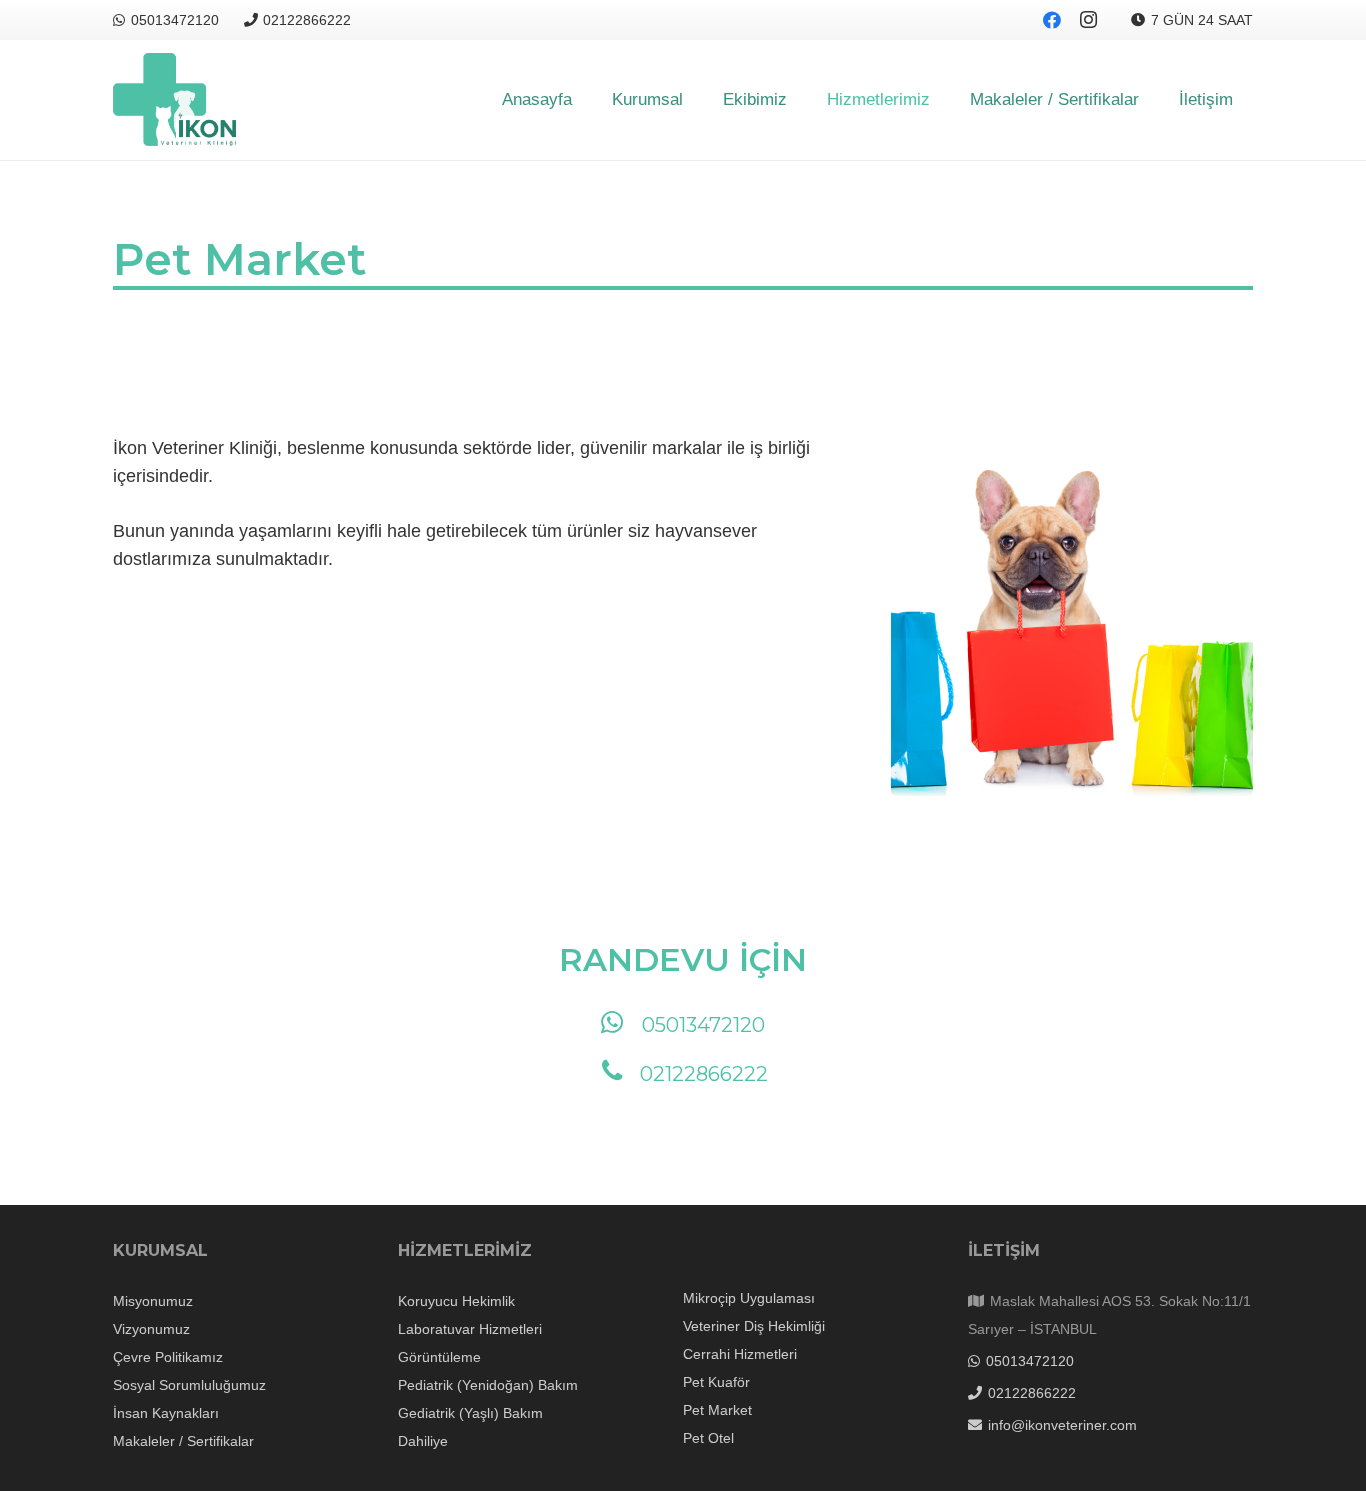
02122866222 (704, 1074)
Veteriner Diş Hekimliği (754, 1326)
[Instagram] (1088, 20)
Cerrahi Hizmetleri (740, 1354)
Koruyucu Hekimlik (456, 1301)
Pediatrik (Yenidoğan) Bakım (488, 1385)
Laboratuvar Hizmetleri (470, 1329)
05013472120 (703, 1025)
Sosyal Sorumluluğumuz (189, 1385)
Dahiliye (423, 1441)
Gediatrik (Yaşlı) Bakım (470, 1413)
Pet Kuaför (716, 1382)
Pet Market (717, 1410)
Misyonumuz (153, 1301)
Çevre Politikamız (168, 1357)
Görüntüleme (439, 1357)
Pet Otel (708, 1438)
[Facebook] (1052, 20)
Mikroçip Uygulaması (749, 1298)
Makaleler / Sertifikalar (183, 1441)
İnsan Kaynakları (166, 1413)
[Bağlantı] (174, 100)
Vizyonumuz (151, 1329)
